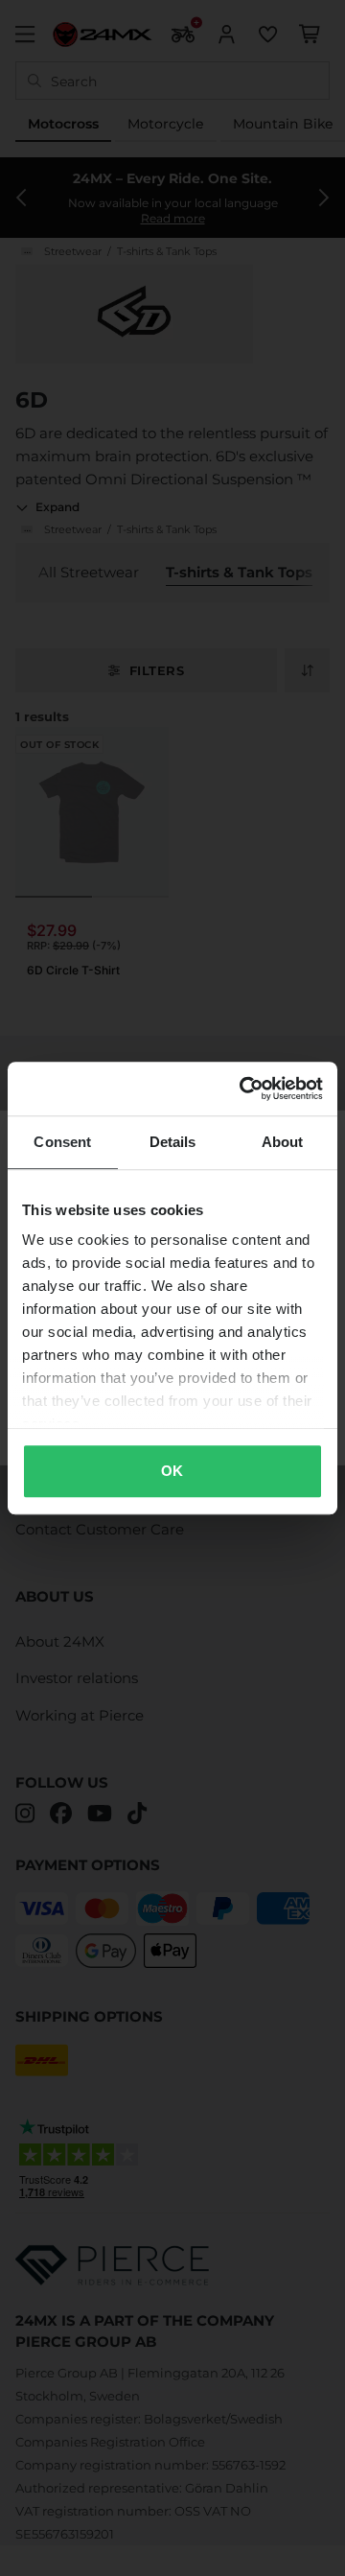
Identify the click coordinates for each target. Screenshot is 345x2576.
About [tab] (283, 1142)
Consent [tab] (62, 1142)
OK (172, 1471)
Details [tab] (173, 1142)
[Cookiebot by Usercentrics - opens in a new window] (243, 1089)
